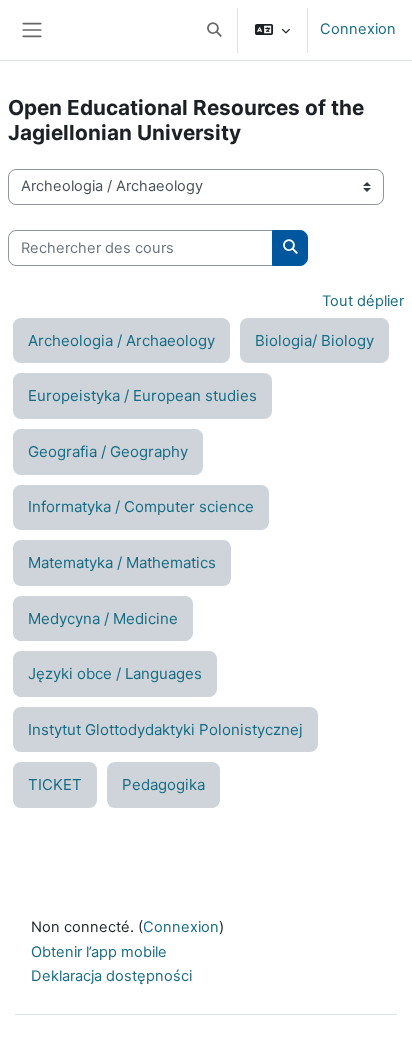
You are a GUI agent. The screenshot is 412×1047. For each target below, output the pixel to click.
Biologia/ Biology (314, 340)
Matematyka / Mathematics (122, 562)
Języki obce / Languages (115, 673)
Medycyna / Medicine (103, 618)
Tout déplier (363, 301)
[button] (214, 30)
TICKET (55, 784)
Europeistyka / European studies (142, 395)
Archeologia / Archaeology (121, 340)
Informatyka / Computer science (141, 506)
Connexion (358, 29)
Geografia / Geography (108, 451)
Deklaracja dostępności (111, 976)
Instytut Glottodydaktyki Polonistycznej (165, 729)
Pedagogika (163, 784)
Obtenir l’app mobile (99, 952)
